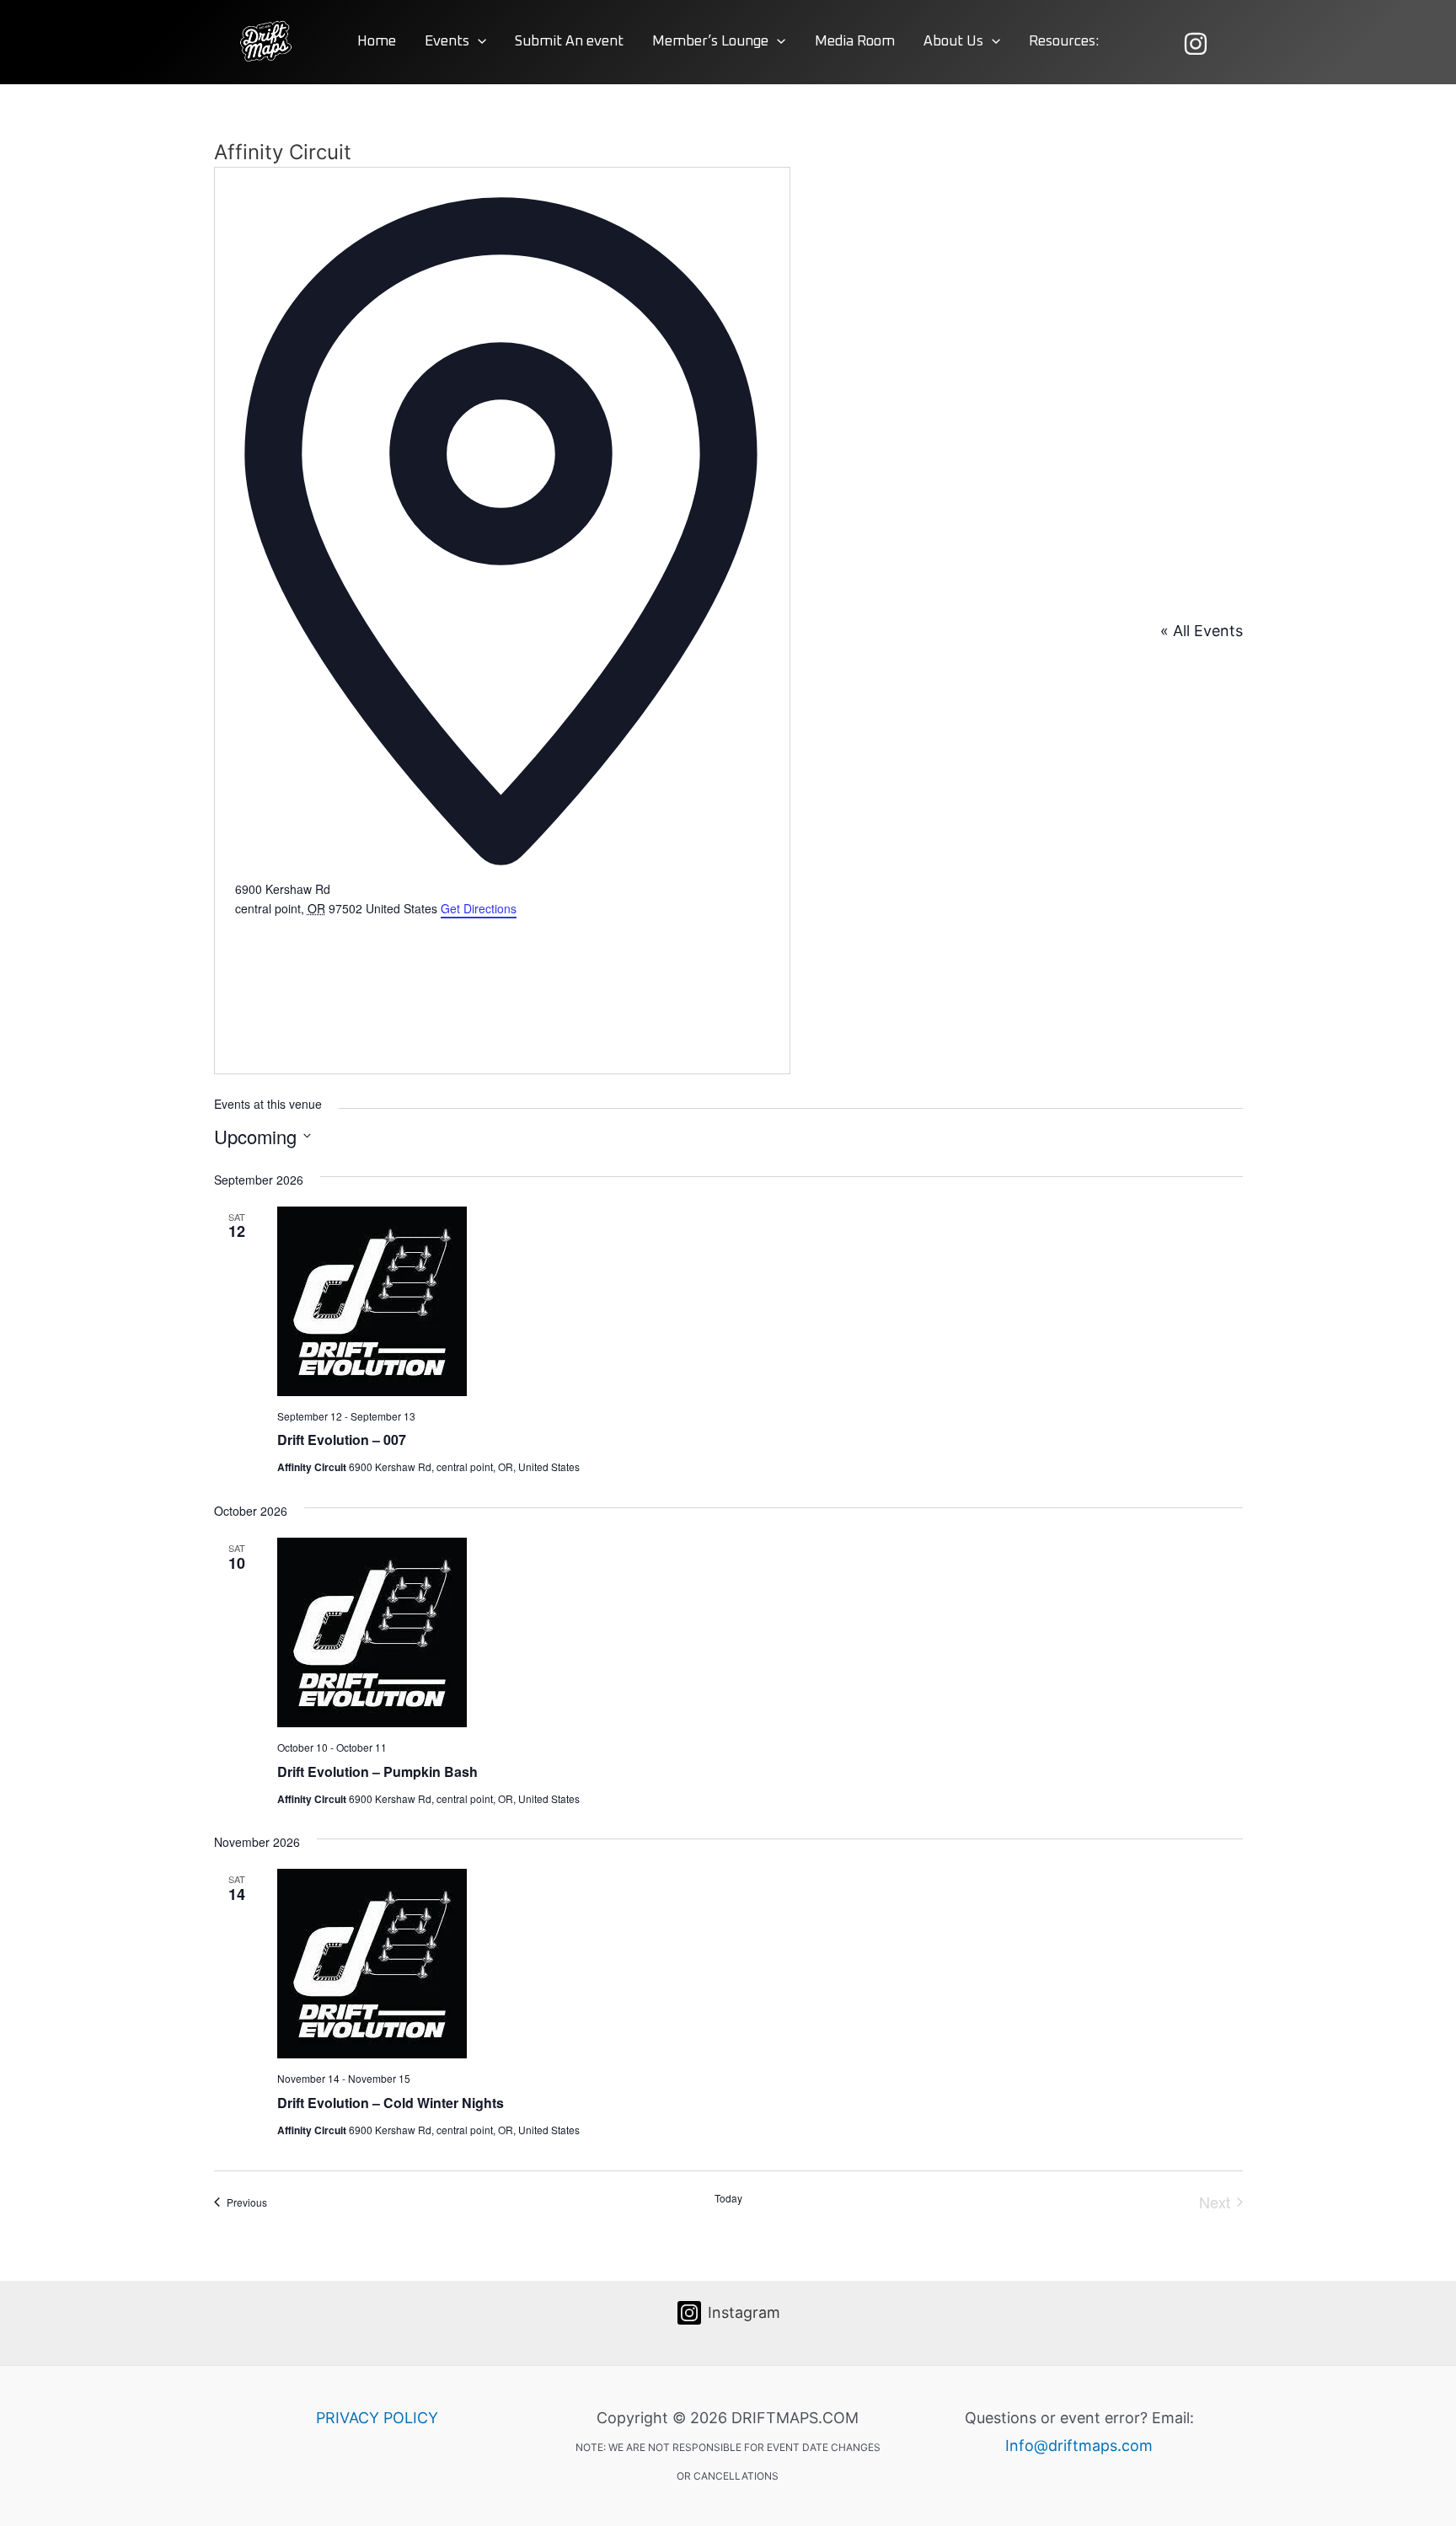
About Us (953, 42)
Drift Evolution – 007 (342, 1440)
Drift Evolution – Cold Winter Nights (391, 2103)
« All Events (1202, 631)
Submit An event (569, 42)
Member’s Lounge (710, 42)
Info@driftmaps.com (1079, 2446)
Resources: (1064, 42)
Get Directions (479, 908)
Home (377, 42)
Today (728, 2198)
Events (447, 42)
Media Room (855, 42)
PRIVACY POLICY (377, 2418)
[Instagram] (1196, 44)
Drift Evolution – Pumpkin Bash (377, 1771)
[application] (478, 42)
